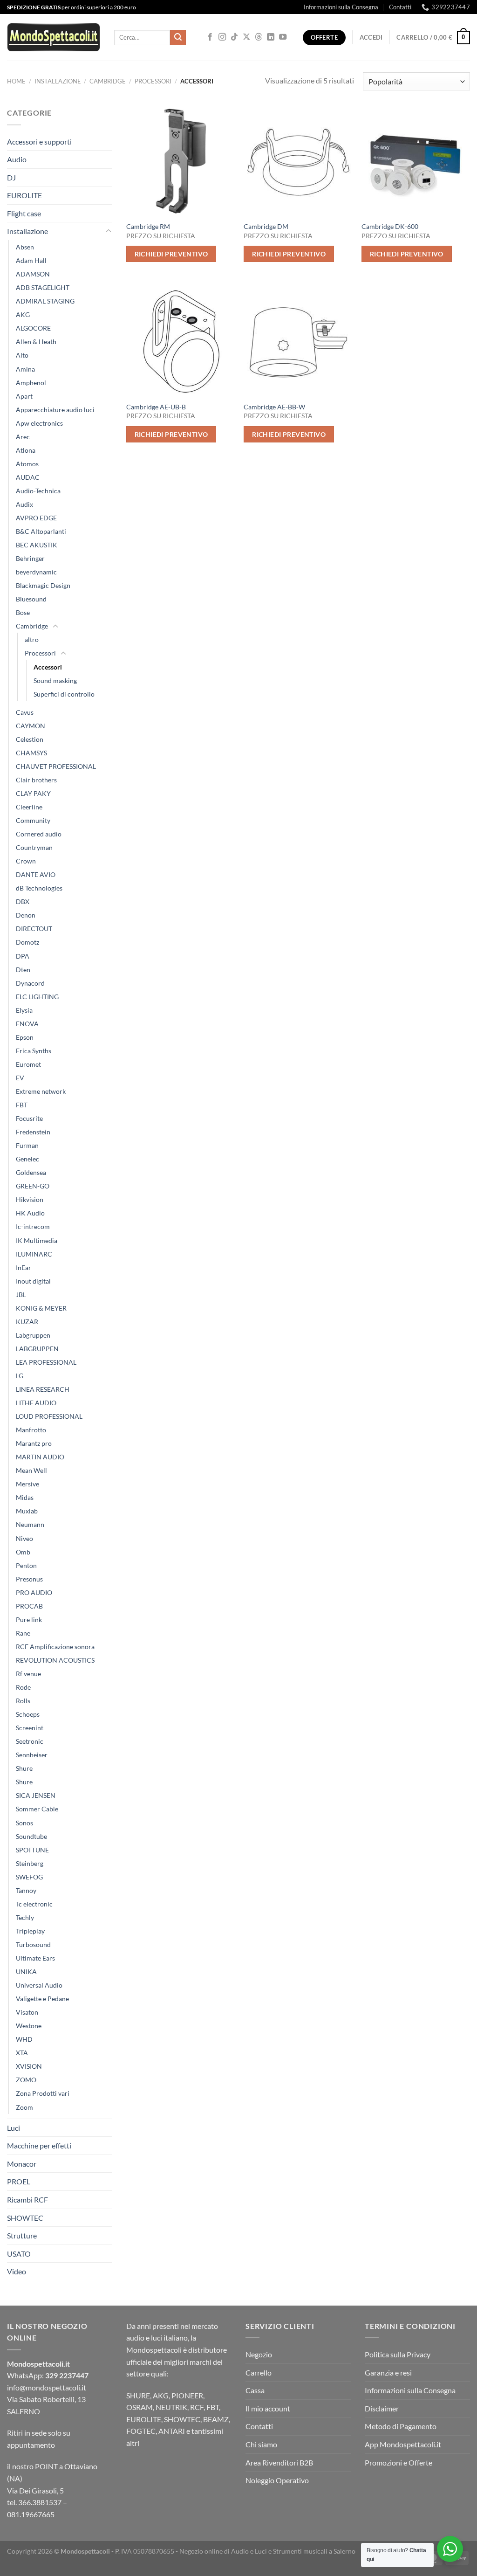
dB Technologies (39, 888)
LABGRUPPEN (37, 1349)
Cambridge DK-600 (390, 226)
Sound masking (55, 680)
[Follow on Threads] (259, 37)
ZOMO (26, 2080)
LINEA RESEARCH (43, 1389)
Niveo (24, 1538)
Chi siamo (261, 2444)
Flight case (24, 213)
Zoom (24, 2107)
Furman (27, 1145)
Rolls (23, 1701)
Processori (153, 81)
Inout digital (33, 1281)
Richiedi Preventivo (171, 254)
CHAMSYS (31, 753)
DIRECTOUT (34, 929)
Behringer (30, 558)
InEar (24, 1267)
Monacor (22, 2164)
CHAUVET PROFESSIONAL (56, 766)
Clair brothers (36, 780)
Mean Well (31, 1470)
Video (17, 2271)
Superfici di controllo (64, 694)
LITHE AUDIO (36, 1403)
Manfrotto (31, 1430)
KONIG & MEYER (41, 1308)
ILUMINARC (34, 1254)
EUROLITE (24, 195)
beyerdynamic (36, 572)
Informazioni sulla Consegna (341, 7)
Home (16, 81)
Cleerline (29, 807)
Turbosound (33, 1944)
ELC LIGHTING (37, 997)
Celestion (30, 739)
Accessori (48, 667)
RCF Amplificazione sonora (55, 1647)
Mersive (27, 1484)
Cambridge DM (266, 226)
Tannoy (26, 1890)
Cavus (25, 712)
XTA (22, 2053)
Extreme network (41, 1091)
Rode (23, 1687)
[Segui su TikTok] (234, 37)
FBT (22, 1105)
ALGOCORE (33, 328)
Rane (23, 1633)
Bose (23, 612)
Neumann (30, 1524)
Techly (25, 1917)
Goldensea (31, 1172)
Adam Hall (31, 260)
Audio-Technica (38, 491)
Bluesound (31, 599)
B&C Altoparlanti (41, 531)
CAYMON (31, 726)
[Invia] (178, 38)
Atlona (26, 450)
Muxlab (27, 1511)
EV (20, 1078)
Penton (26, 1565)
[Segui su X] (246, 37)
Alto (22, 355)
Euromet (28, 1064)
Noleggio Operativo (277, 2480)
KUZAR (27, 1322)
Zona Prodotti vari (43, 2093)
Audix (24, 504)
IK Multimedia (37, 1240)
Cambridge (108, 81)
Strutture (22, 2235)
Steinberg (30, 1863)
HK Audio (30, 1213)
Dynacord (30, 983)
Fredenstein (33, 1132)
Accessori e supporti (39, 142)
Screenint (30, 1728)
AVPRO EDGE (36, 518)
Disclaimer (382, 2408)
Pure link (29, 1619)
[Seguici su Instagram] (222, 37)
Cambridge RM (148, 226)
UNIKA (26, 1972)
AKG (23, 314)
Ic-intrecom (33, 1226)
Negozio (259, 2354)
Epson (25, 1037)
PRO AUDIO (34, 1592)
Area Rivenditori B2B (279, 2462)
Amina (25, 369)
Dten (23, 970)
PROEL (19, 2181)
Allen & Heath (36, 342)
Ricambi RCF (27, 2200)
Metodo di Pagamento (401, 2426)
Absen (25, 247)
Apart (24, 396)
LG (20, 1376)
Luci (14, 2128)
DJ (11, 177)
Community (33, 820)
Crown (26, 861)
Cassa (255, 2390)
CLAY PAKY (33, 793)
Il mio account (268, 2408)
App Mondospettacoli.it (403, 2444)
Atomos (27, 464)
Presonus (29, 1579)
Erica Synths (34, 1051)
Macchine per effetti (39, 2145)
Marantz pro (34, 1443)
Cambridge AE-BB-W (274, 407)
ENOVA (27, 1024)
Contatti (400, 7)
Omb (23, 1552)
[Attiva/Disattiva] (109, 231)
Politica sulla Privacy (398, 2354)
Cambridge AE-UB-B (156, 407)
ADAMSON (33, 274)
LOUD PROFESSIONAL (49, 1416)
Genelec (27, 1159)
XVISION (29, 2066)
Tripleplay (30, 1931)
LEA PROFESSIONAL (46, 1362)
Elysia (24, 1010)
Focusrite (29, 1118)
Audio (17, 159)
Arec (23, 437)
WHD (24, 2039)
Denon (26, 915)
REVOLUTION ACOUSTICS (55, 1660)
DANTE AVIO (36, 874)
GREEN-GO (33, 1186)
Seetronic (30, 1741)
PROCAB (29, 1606)
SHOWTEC (25, 2218)
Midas (25, 1497)
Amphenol (31, 383)
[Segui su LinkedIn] (271, 37)
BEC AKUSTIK (37, 545)
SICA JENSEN (36, 1795)
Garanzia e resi (388, 2372)
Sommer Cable (37, 1809)
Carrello (259, 2372)
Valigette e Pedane (42, 1999)
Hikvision (30, 1199)
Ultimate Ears (35, 1958)
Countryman (34, 847)
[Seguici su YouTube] (283, 37)
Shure (24, 1768)
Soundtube (31, 1836)
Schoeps (28, 1714)
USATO (19, 2254)
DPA (23, 956)
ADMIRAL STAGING (45, 301)
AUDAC (28, 477)
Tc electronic (34, 1904)
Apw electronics (39, 423)
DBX (23, 901)
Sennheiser (32, 1755)
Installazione (58, 81)
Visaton (27, 2012)
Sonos (24, 1823)
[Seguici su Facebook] (210, 37)
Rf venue (28, 1674)
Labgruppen (33, 1335)
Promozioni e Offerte (399, 2462)
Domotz (27, 942)
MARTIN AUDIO (40, 1457)
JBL (21, 1295)
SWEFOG (29, 1877)
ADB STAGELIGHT (43, 287)
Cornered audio (39, 834)
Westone (29, 2026)
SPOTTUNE (32, 1850)
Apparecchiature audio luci (55, 410)
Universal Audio (39, 1985)
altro (32, 639)
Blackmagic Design (43, 585)
